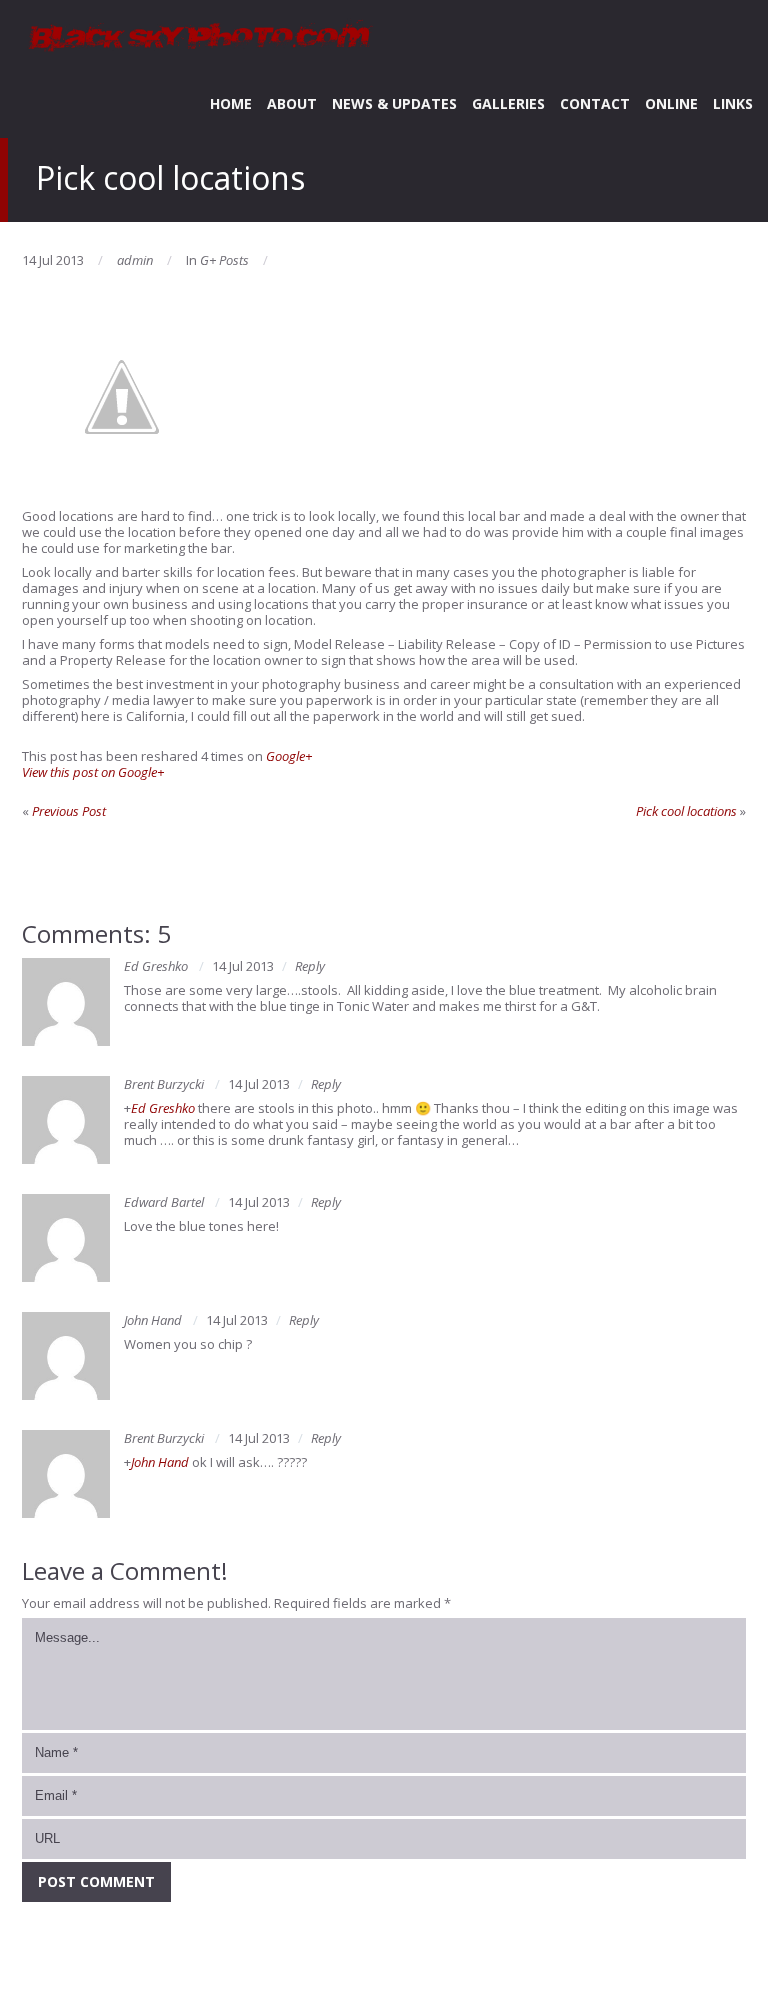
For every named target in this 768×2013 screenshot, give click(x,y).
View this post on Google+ (93, 772)
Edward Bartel (164, 1202)
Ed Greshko (156, 966)
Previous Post (69, 811)
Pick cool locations (686, 811)
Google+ (289, 756)
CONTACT (595, 103)
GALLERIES (508, 103)
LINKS (733, 103)
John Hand (153, 1320)
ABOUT (292, 103)
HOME (231, 103)
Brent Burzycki (164, 1084)
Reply (310, 966)
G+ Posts (224, 260)
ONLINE (671, 103)
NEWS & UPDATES (394, 103)
